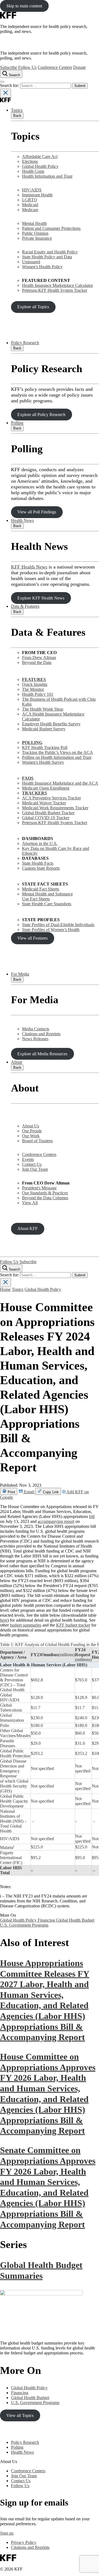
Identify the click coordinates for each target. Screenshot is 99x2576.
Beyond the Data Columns (45, 1198)
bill (92, 1516)
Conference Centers (55, 67)
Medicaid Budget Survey (44, 729)
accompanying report (56, 1521)
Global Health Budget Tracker (48, 813)
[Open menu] (2, 82)
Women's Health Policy (42, 267)
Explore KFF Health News (41, 598)
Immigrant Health (37, 195)
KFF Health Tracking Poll (45, 747)
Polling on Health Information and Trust (57, 757)
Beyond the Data (37, 662)
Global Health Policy (40, 166)
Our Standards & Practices (45, 1193)
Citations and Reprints (41, 1034)
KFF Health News (29, 567)
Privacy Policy (24, 2542)
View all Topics (20, 2415)
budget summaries (26, 1625)
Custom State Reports (41, 868)
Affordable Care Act (40, 156)
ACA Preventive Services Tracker (51, 798)
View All (30, 1203)
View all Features (32, 938)
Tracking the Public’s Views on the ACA (57, 752)
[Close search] (5, 93)
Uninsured (31, 262)
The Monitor (33, 689)
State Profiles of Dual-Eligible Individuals (58, 925)
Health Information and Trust (47, 176)
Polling (17, 423)
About (16, 1062)
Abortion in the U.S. (40, 843)
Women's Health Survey (43, 762)
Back (17, 116)
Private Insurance (37, 238)
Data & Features (25, 606)
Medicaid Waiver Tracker (44, 803)
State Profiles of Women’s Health (51, 930)
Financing (47, 1920)
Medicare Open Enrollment (46, 788)
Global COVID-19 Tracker (46, 818)
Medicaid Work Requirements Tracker (55, 808)
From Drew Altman (39, 658)
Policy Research (25, 343)
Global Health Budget (75, 1920)
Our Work (31, 1136)
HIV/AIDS (32, 190)
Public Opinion (35, 233)
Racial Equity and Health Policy (50, 252)
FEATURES (34, 679)
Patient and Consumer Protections (51, 228)
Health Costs (33, 171)
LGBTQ (30, 200)
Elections (30, 161)
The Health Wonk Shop (43, 709)
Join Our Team (35, 1169)
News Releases (35, 1039)
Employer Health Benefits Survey (51, 724)
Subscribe (9, 67)
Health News (22, 520)
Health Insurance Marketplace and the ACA (60, 783)
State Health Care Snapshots (47, 904)
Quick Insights (35, 684)
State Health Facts (38, 863)
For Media (20, 974)
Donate (79, 67)
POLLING (32, 743)
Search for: (10, 85)
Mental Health (34, 223)
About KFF (28, 1228)
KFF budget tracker (73, 1625)
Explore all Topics (33, 307)
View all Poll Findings (37, 512)
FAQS (28, 778)
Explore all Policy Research (41, 415)
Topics (17, 110)
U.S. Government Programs (24, 1925)
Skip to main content (24, 6)
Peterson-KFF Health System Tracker (55, 290)
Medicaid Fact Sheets (41, 889)
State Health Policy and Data (47, 257)
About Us (31, 1126)
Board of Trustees (37, 1141)
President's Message (39, 1188)
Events (28, 1159)
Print (11, 1492)
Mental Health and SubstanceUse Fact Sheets (47, 896)
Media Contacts (36, 1029)
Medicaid (30, 205)
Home (5, 1289)
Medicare (30, 210)
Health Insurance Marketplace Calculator (57, 285)
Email (29, 1492)
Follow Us (27, 67)
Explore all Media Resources (42, 1054)
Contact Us (32, 1164)
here (4, 1620)
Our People (32, 1131)
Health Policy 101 (38, 694)
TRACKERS (35, 793)
